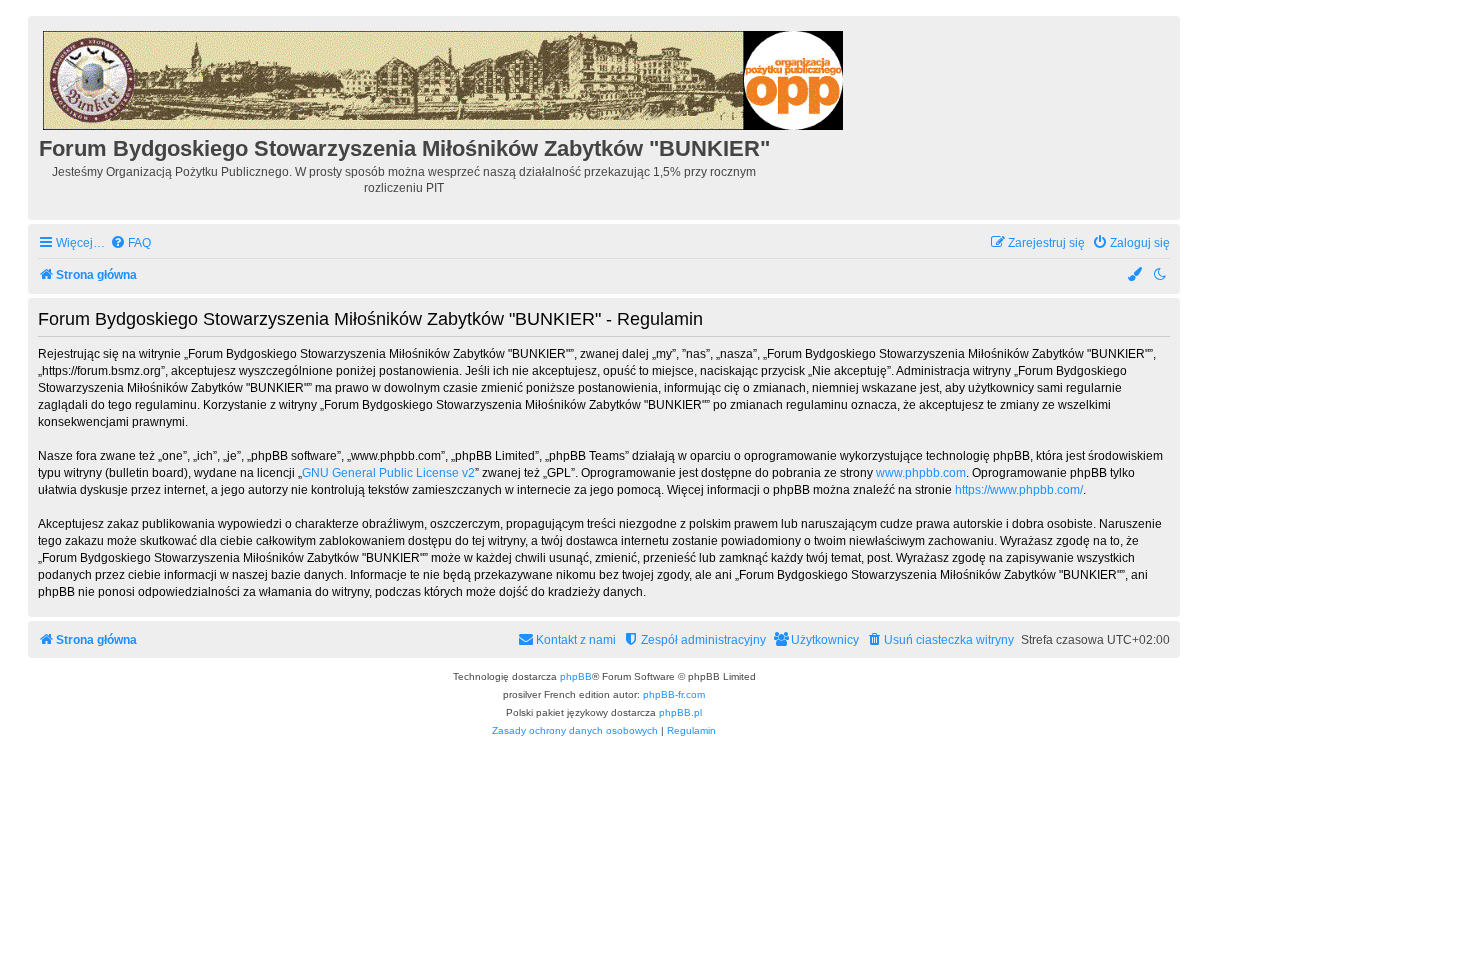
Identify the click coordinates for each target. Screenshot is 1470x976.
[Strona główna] (444, 77)
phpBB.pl (680, 712)
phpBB (576, 676)
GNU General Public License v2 (388, 473)
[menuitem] (130, 243)
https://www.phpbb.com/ (1019, 490)
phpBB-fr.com (674, 694)
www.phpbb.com (921, 473)
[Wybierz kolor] (1136, 275)
